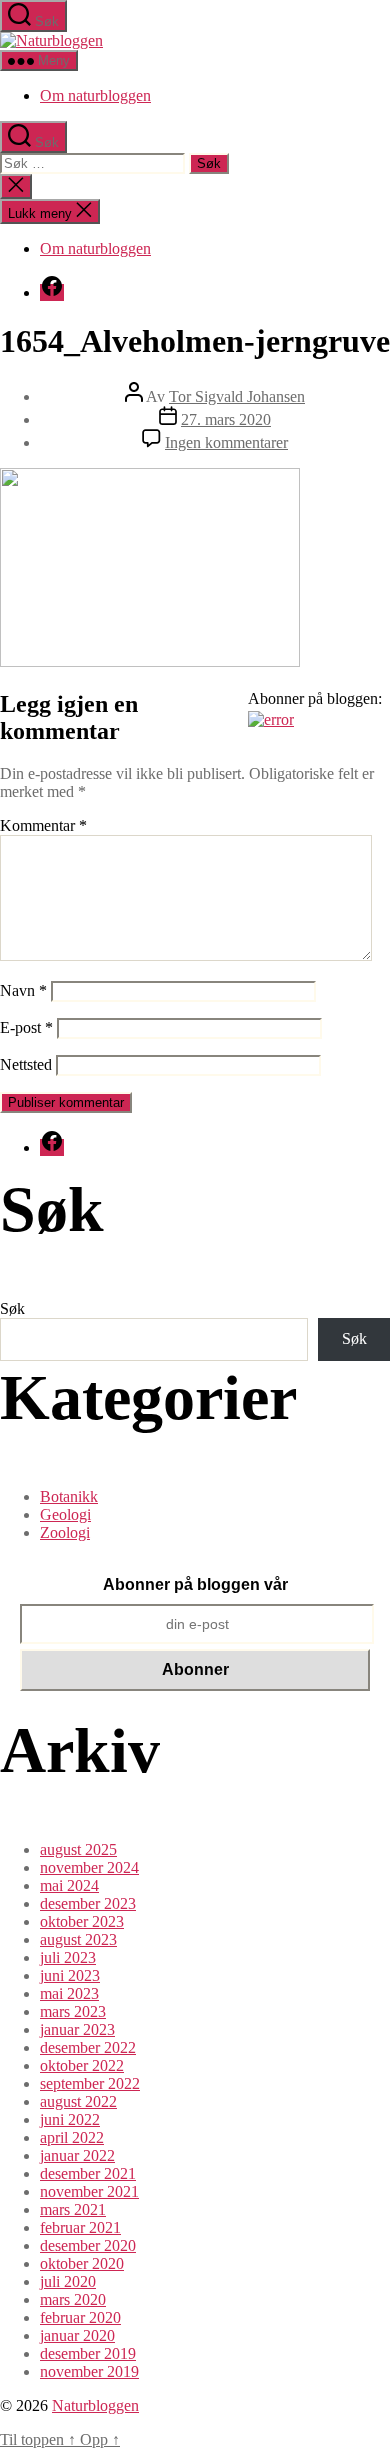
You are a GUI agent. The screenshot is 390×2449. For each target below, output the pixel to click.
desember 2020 (88, 2245)
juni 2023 (70, 1975)
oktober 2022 (82, 2065)
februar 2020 (80, 2317)
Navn (23, 990)
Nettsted (26, 1064)
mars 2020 (73, 2299)
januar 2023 (77, 2029)
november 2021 (89, 2191)
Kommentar (43, 825)
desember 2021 (88, 2173)
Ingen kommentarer (226, 442)
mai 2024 (69, 1885)
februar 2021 (80, 2227)
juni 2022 (70, 2119)
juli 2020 (68, 2281)
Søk (12, 1308)
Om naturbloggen (95, 95)
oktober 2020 (82, 2263)
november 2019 (89, 2371)
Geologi (65, 1514)
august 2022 (78, 2101)
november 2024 (89, 1867)
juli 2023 (68, 1957)
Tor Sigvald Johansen (237, 396)
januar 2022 (77, 2155)
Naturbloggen (95, 2405)
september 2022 (90, 2083)
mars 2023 (73, 2011)
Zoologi (65, 1532)
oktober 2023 (82, 1921)
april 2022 (72, 2137)
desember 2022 (88, 2047)
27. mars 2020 (226, 419)
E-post (26, 1027)
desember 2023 (88, 1903)
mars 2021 (73, 2209)
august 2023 (78, 1939)
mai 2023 (69, 1993)
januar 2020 (77, 2335)
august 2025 (78, 1849)
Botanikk (69, 1496)
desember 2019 (88, 2353)
